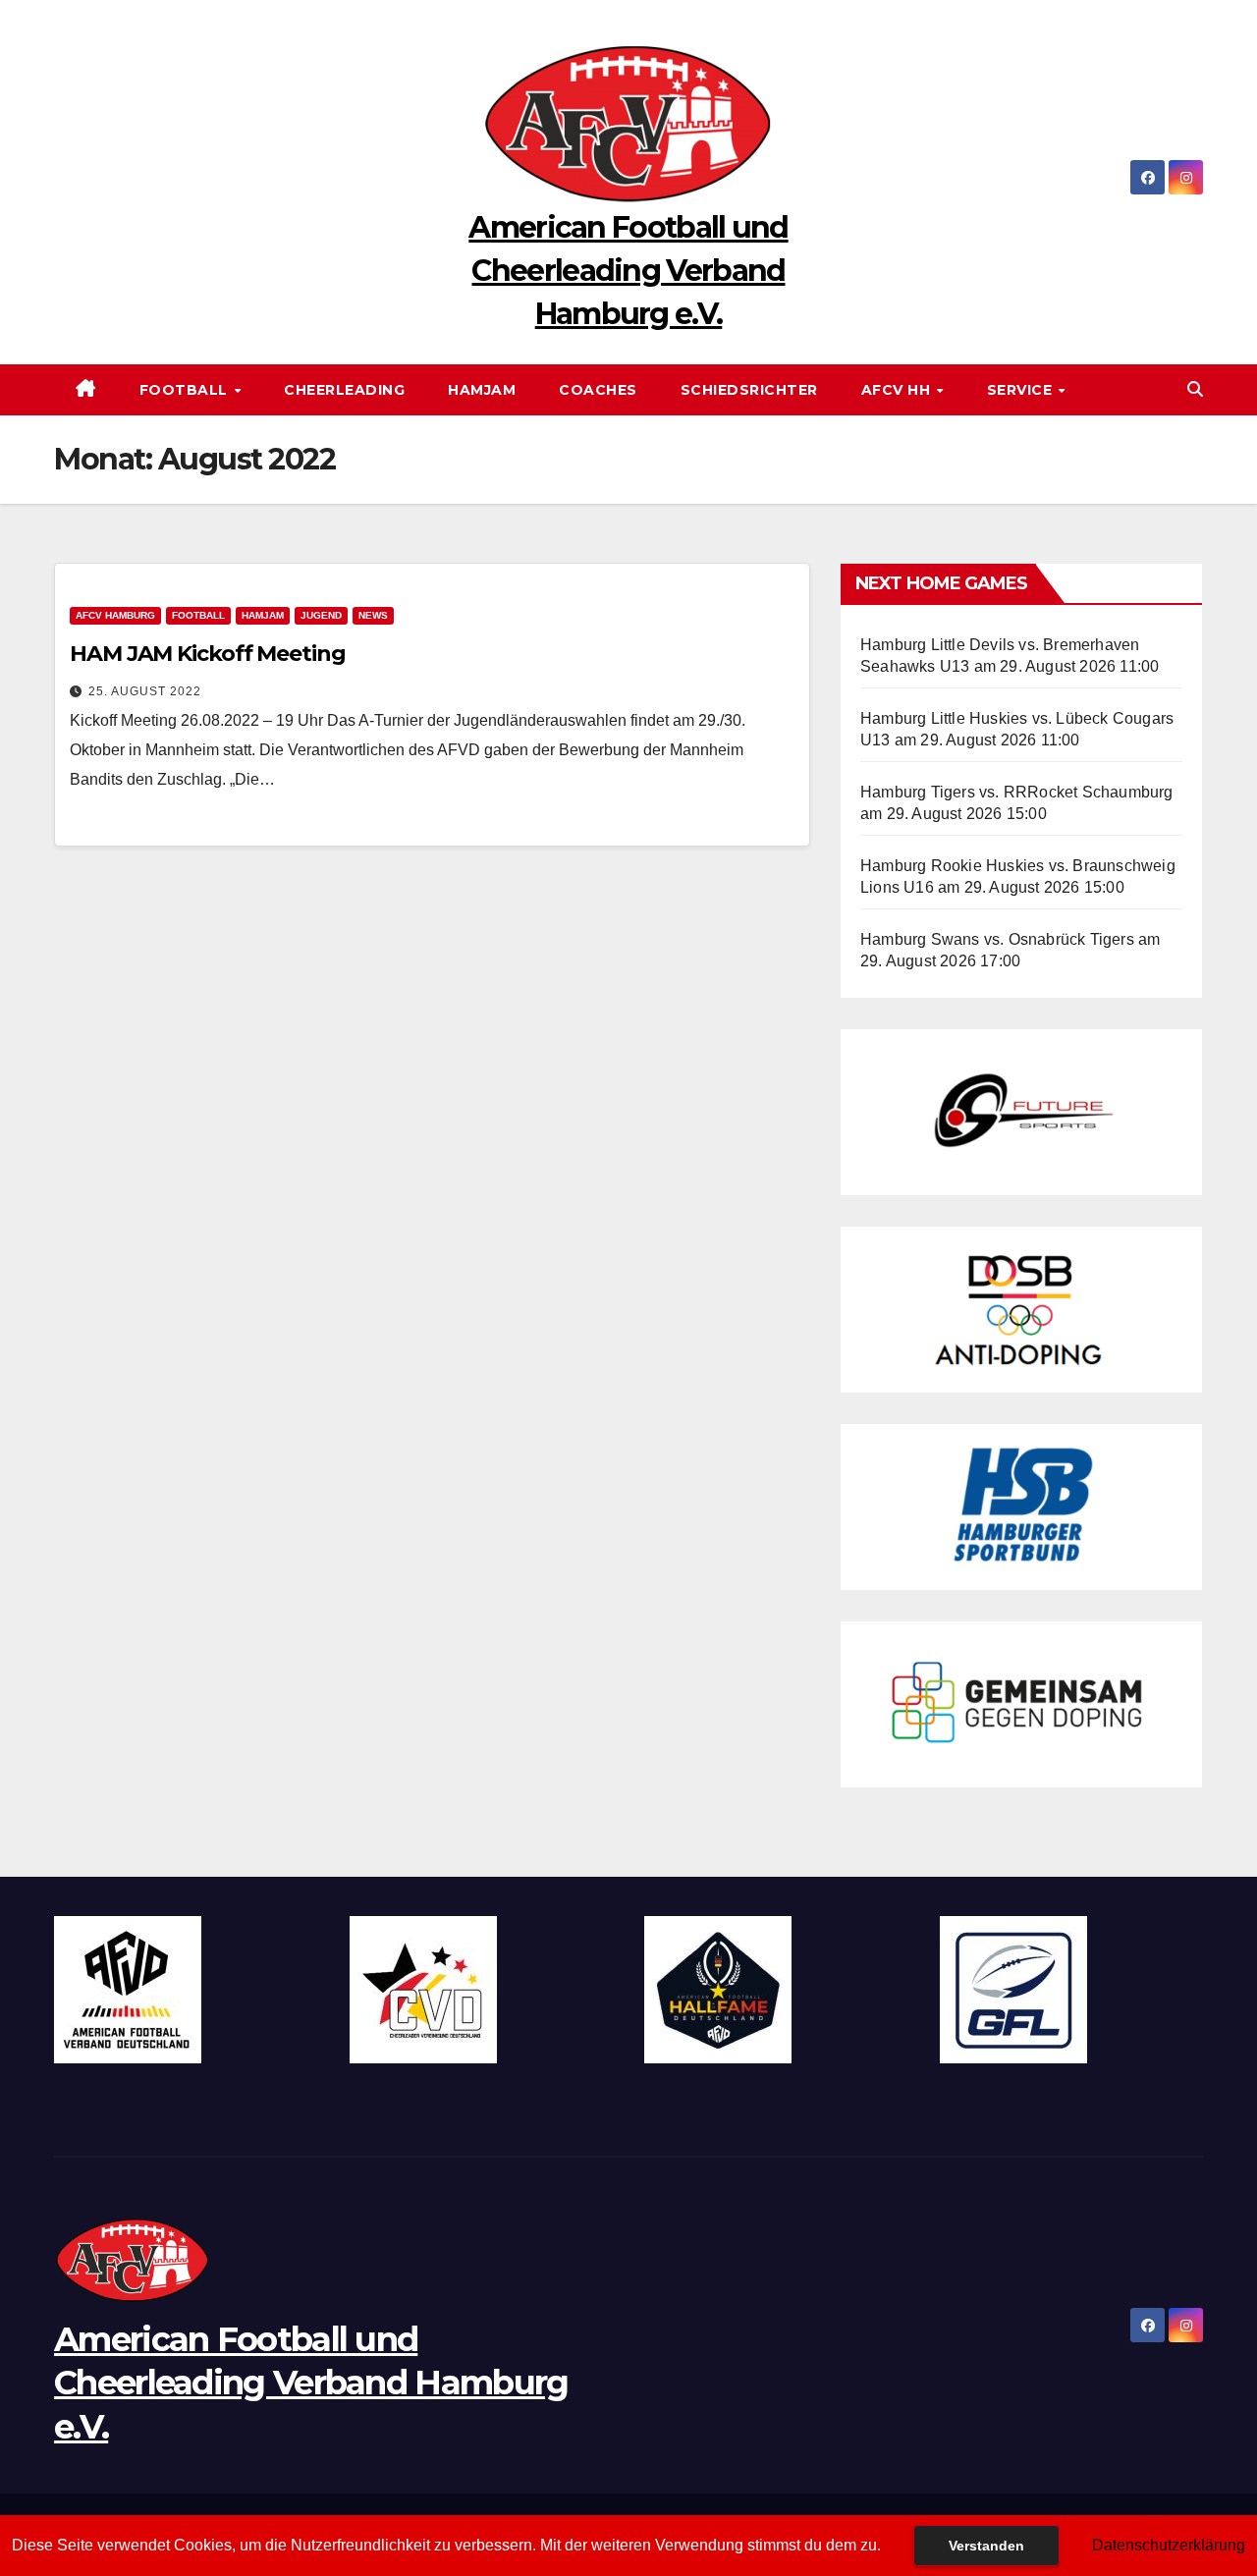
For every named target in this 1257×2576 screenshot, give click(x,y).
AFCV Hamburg (115, 615)
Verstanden (986, 2546)
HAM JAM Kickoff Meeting (208, 654)
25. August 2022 (145, 691)
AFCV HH (898, 390)
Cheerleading (344, 390)
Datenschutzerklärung (1169, 2545)
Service (1022, 390)
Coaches (598, 390)
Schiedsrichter (749, 390)
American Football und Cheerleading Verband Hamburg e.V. (628, 271)
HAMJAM (482, 390)
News (373, 615)
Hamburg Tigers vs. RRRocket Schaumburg (1017, 792)
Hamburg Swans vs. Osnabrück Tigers (997, 939)
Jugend (321, 615)
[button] (1195, 389)
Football (186, 390)
